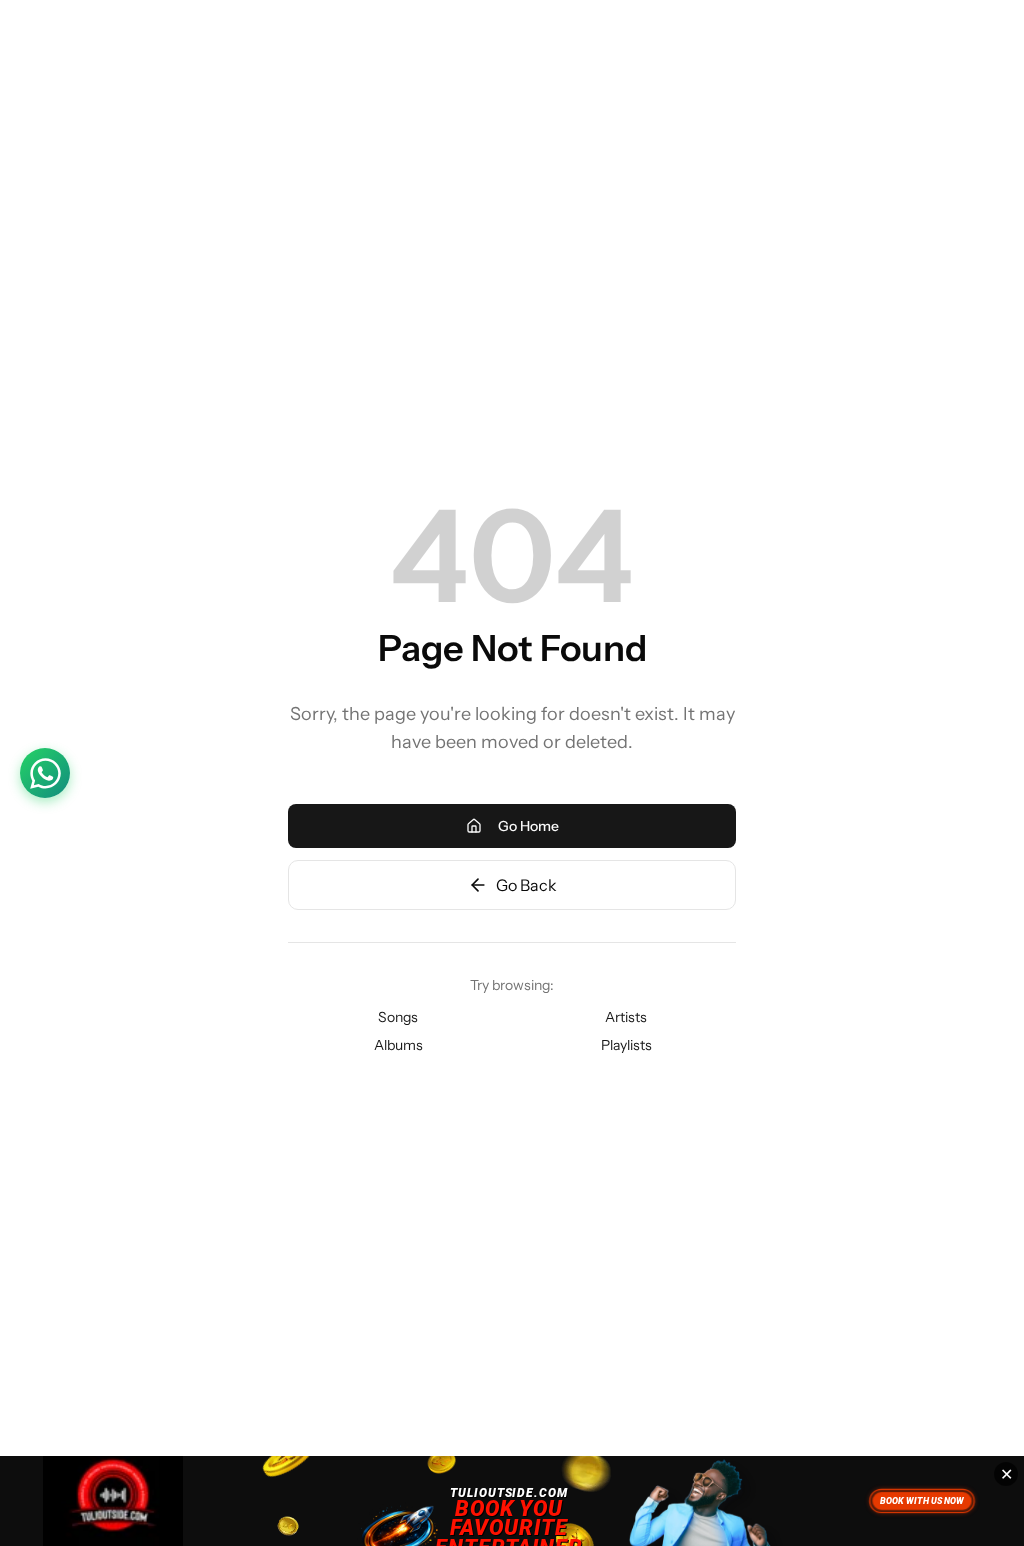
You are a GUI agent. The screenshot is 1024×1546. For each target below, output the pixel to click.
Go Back (526, 885)
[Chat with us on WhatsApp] (45, 773)
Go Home (528, 826)
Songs (398, 1017)
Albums (398, 1045)
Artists (626, 1017)
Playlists (626, 1045)
